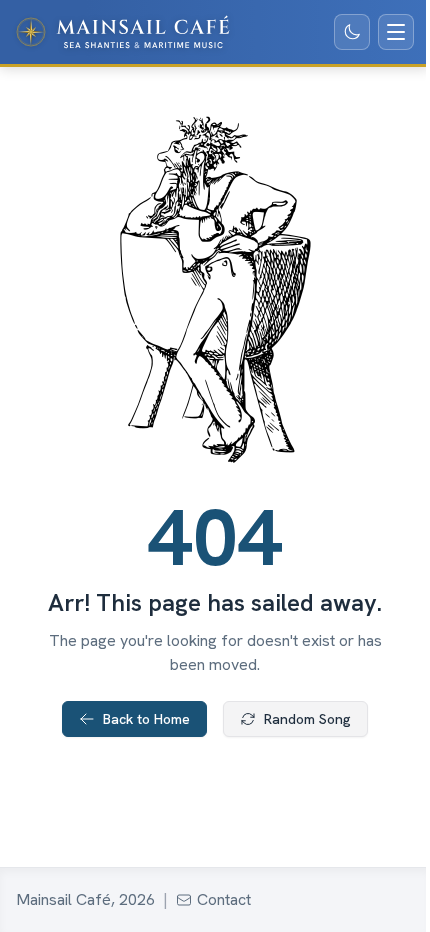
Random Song (307, 719)
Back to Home (146, 719)
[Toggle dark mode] (352, 32)
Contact (224, 899)
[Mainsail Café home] (123, 32)
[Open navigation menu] (396, 32)
